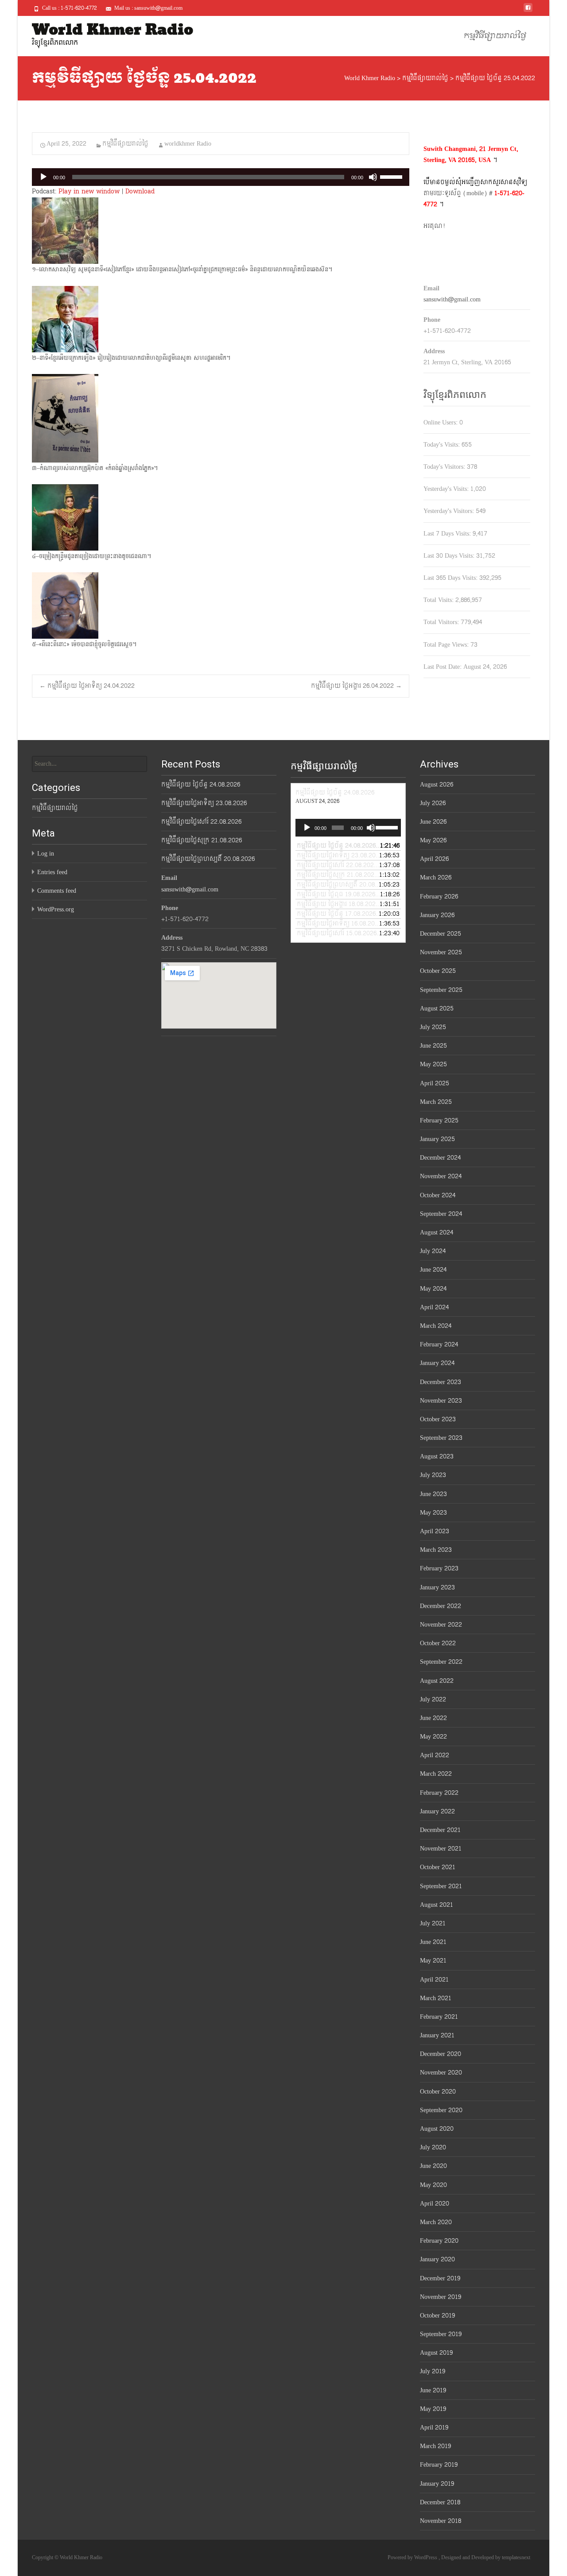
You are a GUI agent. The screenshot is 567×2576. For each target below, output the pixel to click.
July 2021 (433, 1923)
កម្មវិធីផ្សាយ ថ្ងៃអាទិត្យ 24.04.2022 (87, 686)
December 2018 (440, 2502)
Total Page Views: (447, 645)
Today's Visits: (443, 445)
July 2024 (433, 1251)
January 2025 (437, 1139)
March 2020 (436, 2222)
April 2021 (434, 1980)
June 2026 (433, 822)
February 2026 (439, 897)
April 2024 (434, 1307)
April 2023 (435, 1531)
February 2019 (439, 2465)
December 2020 (441, 2054)
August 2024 (437, 1232)
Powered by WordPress (413, 2557)
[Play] (43, 177)
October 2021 (438, 1867)
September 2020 (441, 2110)
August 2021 (437, 1905)
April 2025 (435, 1083)
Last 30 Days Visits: (450, 556)
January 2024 (437, 1363)
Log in (46, 854)
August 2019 (436, 2353)
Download (140, 191)
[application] (221, 177)
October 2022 (438, 1643)
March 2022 (436, 1774)
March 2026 (436, 877)
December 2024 (440, 1158)
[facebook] (528, 11)
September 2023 (441, 1438)
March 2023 (436, 1550)
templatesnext (516, 2557)
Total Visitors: (442, 622)
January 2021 (437, 2035)
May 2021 (433, 1961)
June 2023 (433, 1494)
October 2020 (438, 2092)
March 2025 (436, 1102)
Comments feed (57, 891)
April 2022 (435, 1755)
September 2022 (441, 1662)
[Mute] (373, 177)
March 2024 (436, 1326)
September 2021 (441, 1886)
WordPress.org (56, 909)
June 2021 (433, 1942)
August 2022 (437, 1681)
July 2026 (433, 803)
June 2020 (433, 2166)
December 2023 (441, 1382)
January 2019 (437, 2484)
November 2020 (441, 2073)
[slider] (392, 176)
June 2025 (433, 1046)
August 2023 (437, 1456)
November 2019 (441, 2297)
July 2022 (433, 1699)
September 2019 (441, 2334)
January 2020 (437, 2259)
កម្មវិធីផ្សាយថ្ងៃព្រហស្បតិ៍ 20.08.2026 (208, 859)
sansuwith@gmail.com (452, 299)
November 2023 (441, 1401)
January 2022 (437, 1811)
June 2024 (433, 1270)
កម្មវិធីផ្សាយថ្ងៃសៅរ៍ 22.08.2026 (201, 822)
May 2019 (433, 2409)
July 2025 (433, 1027)
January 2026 (437, 915)
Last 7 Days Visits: (448, 534)
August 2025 (437, 1008)
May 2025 (433, 1064)
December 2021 (440, 1830)
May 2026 (433, 840)
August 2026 (437, 785)
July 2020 (433, 2147)
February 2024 (439, 1344)
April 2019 (434, 2428)
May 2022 (433, 1737)
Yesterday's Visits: (447, 489)
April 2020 (435, 2204)
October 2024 (438, 1195)
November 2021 (441, 1849)
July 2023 (433, 1475)
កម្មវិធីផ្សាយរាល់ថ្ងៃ (495, 36)
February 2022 (439, 1793)
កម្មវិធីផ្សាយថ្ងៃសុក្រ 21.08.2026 (202, 840)
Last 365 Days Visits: (451, 578)
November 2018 (441, 2521)
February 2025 (439, 1120)
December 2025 (441, 934)
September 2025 (441, 990)
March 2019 (435, 2446)
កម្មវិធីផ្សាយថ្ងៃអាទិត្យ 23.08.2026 (204, 803)
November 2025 (441, 952)
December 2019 (440, 2278)
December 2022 (441, 1606)
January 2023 (437, 1587)
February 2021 (439, 2017)
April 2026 (434, 859)
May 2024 (433, 1289)
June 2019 (433, 2390)
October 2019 (437, 2316)
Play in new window (89, 191)
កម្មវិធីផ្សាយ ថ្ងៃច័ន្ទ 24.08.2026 (201, 785)
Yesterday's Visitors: (450, 511)
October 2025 (438, 971)
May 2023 (433, 1513)
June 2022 (433, 1718)
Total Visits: (439, 600)
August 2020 (437, 2129)
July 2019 (433, 2371)
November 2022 (441, 1625)
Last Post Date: (443, 667)
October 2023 (438, 1419)
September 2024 (441, 1214)
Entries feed (52, 872)
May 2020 (433, 2185)
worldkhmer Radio (188, 144)
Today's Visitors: (445, 467)
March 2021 (436, 1998)
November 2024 (441, 1176)
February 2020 (439, 2241)
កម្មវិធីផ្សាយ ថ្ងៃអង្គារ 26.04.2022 (356, 686)
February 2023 (439, 1568)
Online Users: (441, 422)
